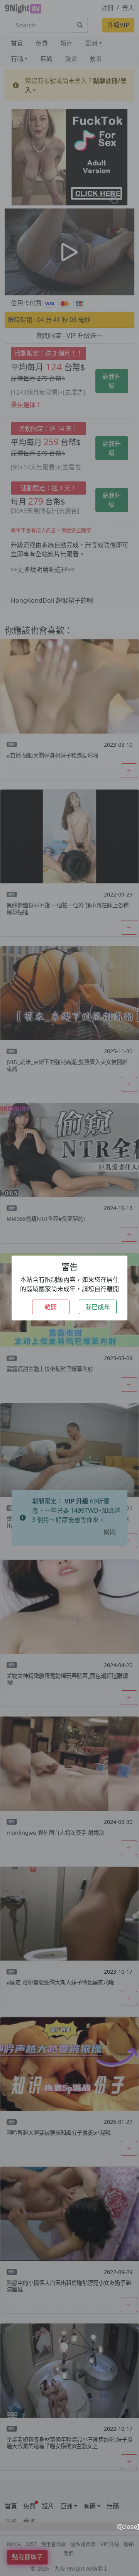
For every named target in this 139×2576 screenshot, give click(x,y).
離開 (51, 1307)
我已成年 (98, 1307)
